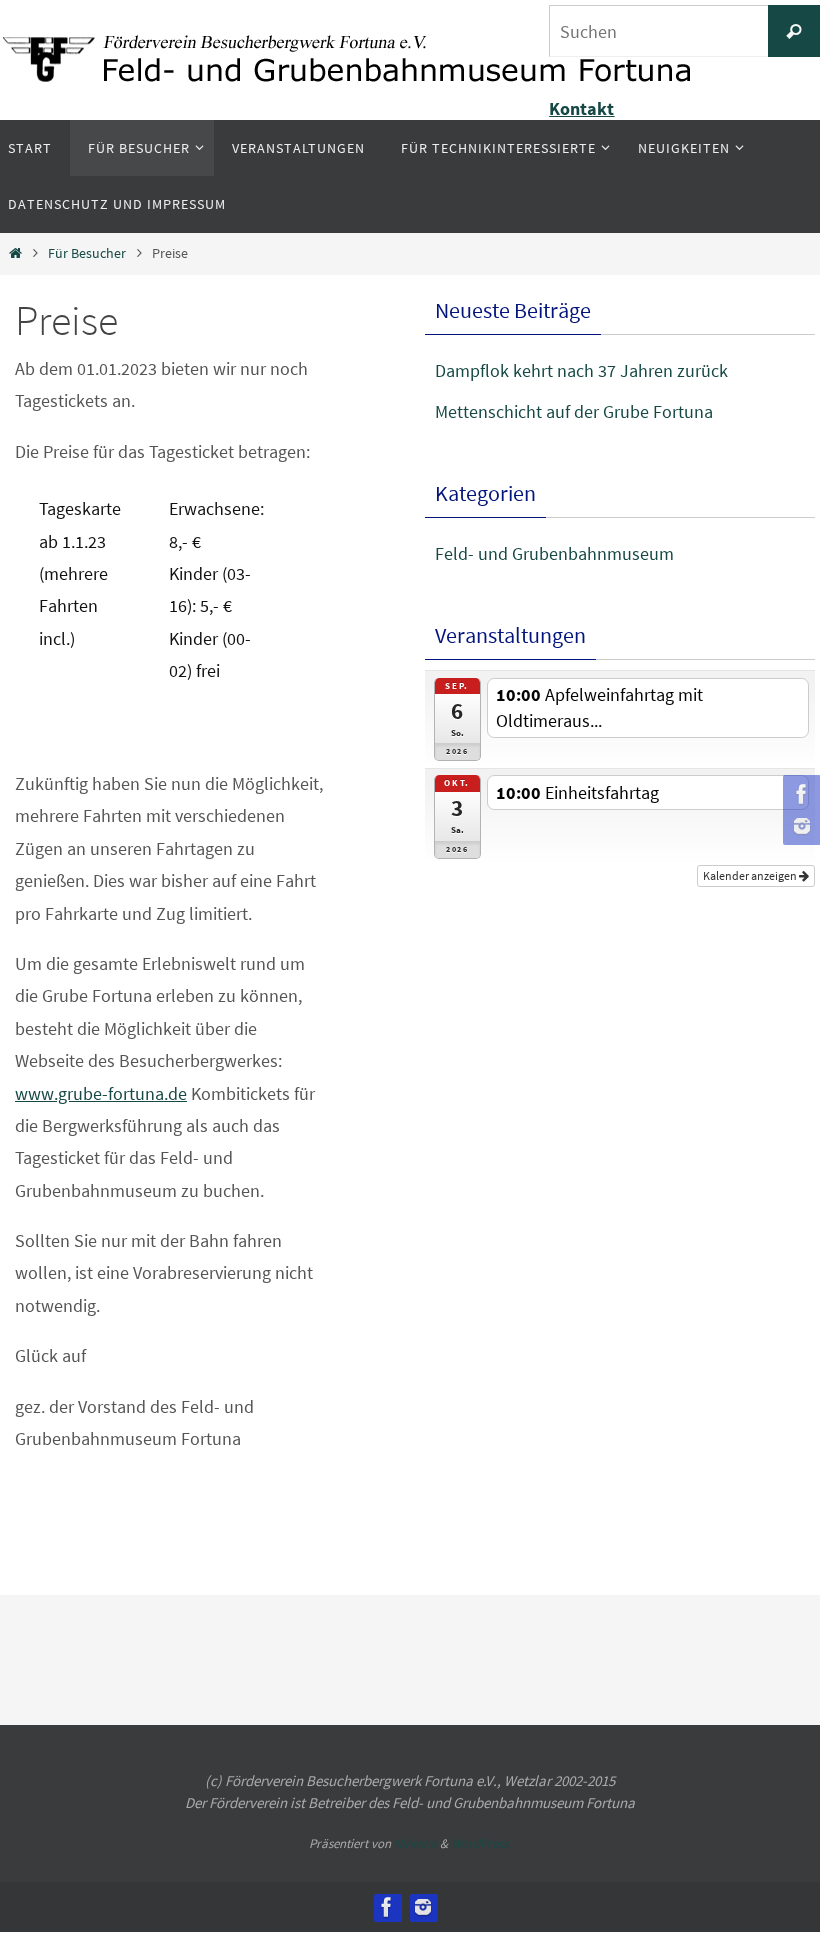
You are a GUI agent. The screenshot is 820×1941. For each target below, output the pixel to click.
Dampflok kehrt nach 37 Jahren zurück (581, 370)
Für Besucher (87, 253)
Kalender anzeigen (751, 853)
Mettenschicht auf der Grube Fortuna (574, 411)
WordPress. (481, 1843)
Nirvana (415, 1843)
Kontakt (581, 108)
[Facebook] (799, 794)
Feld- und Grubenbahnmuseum (554, 553)
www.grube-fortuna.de (101, 1093)
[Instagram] (799, 826)
